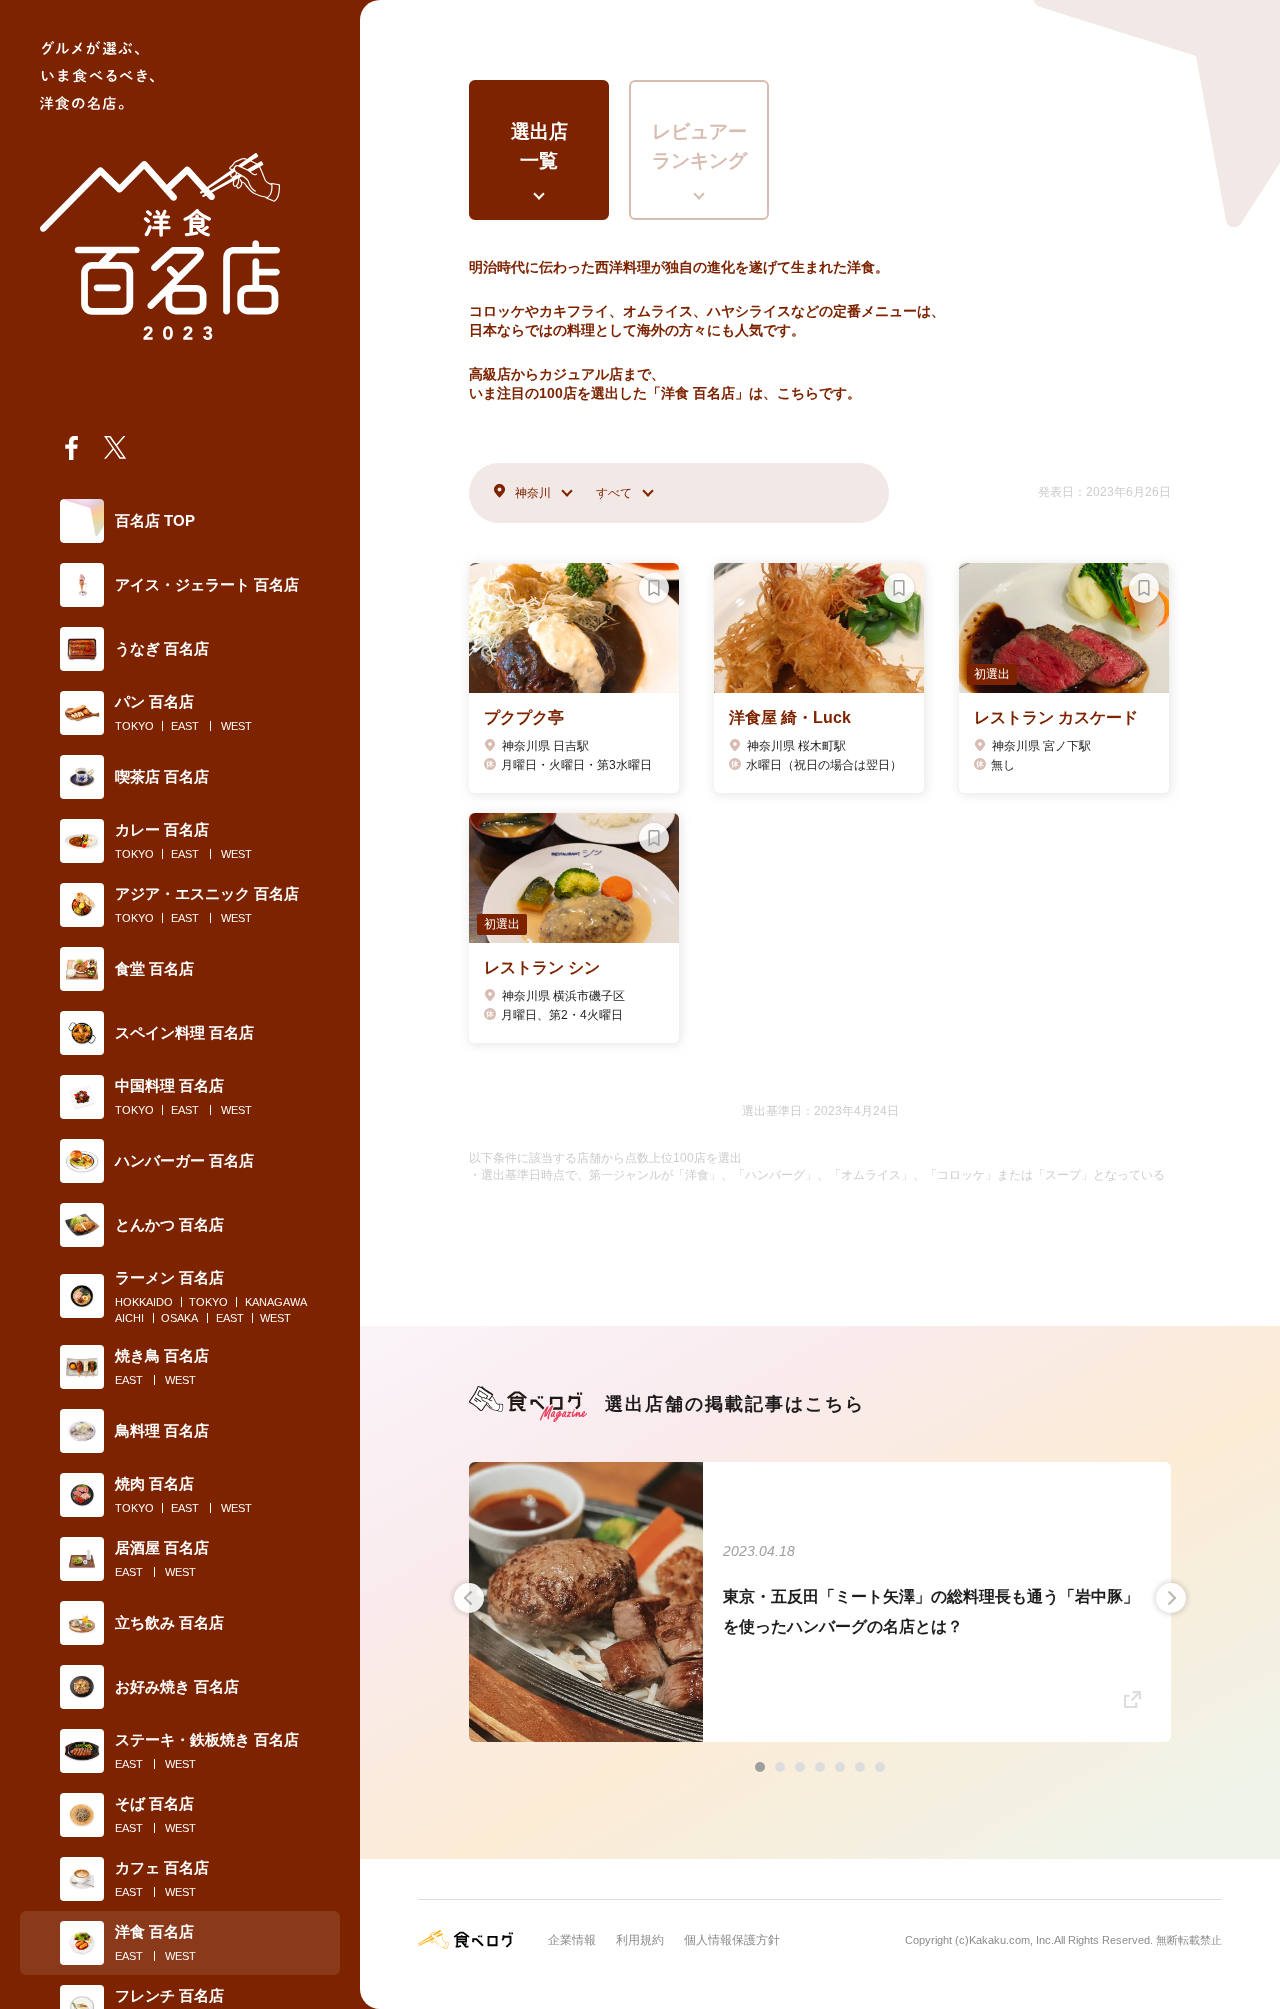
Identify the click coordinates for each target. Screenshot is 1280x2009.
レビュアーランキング (699, 146)
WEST (236, 726)
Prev (469, 1598)
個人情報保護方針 (732, 1940)
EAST (185, 726)
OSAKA (179, 1318)
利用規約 (640, 1940)
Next (1171, 1598)
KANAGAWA (276, 1302)
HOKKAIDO (144, 1302)
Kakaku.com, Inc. (1011, 1940)
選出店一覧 (539, 146)
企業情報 (572, 1940)
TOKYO (134, 726)
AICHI (129, 1318)
